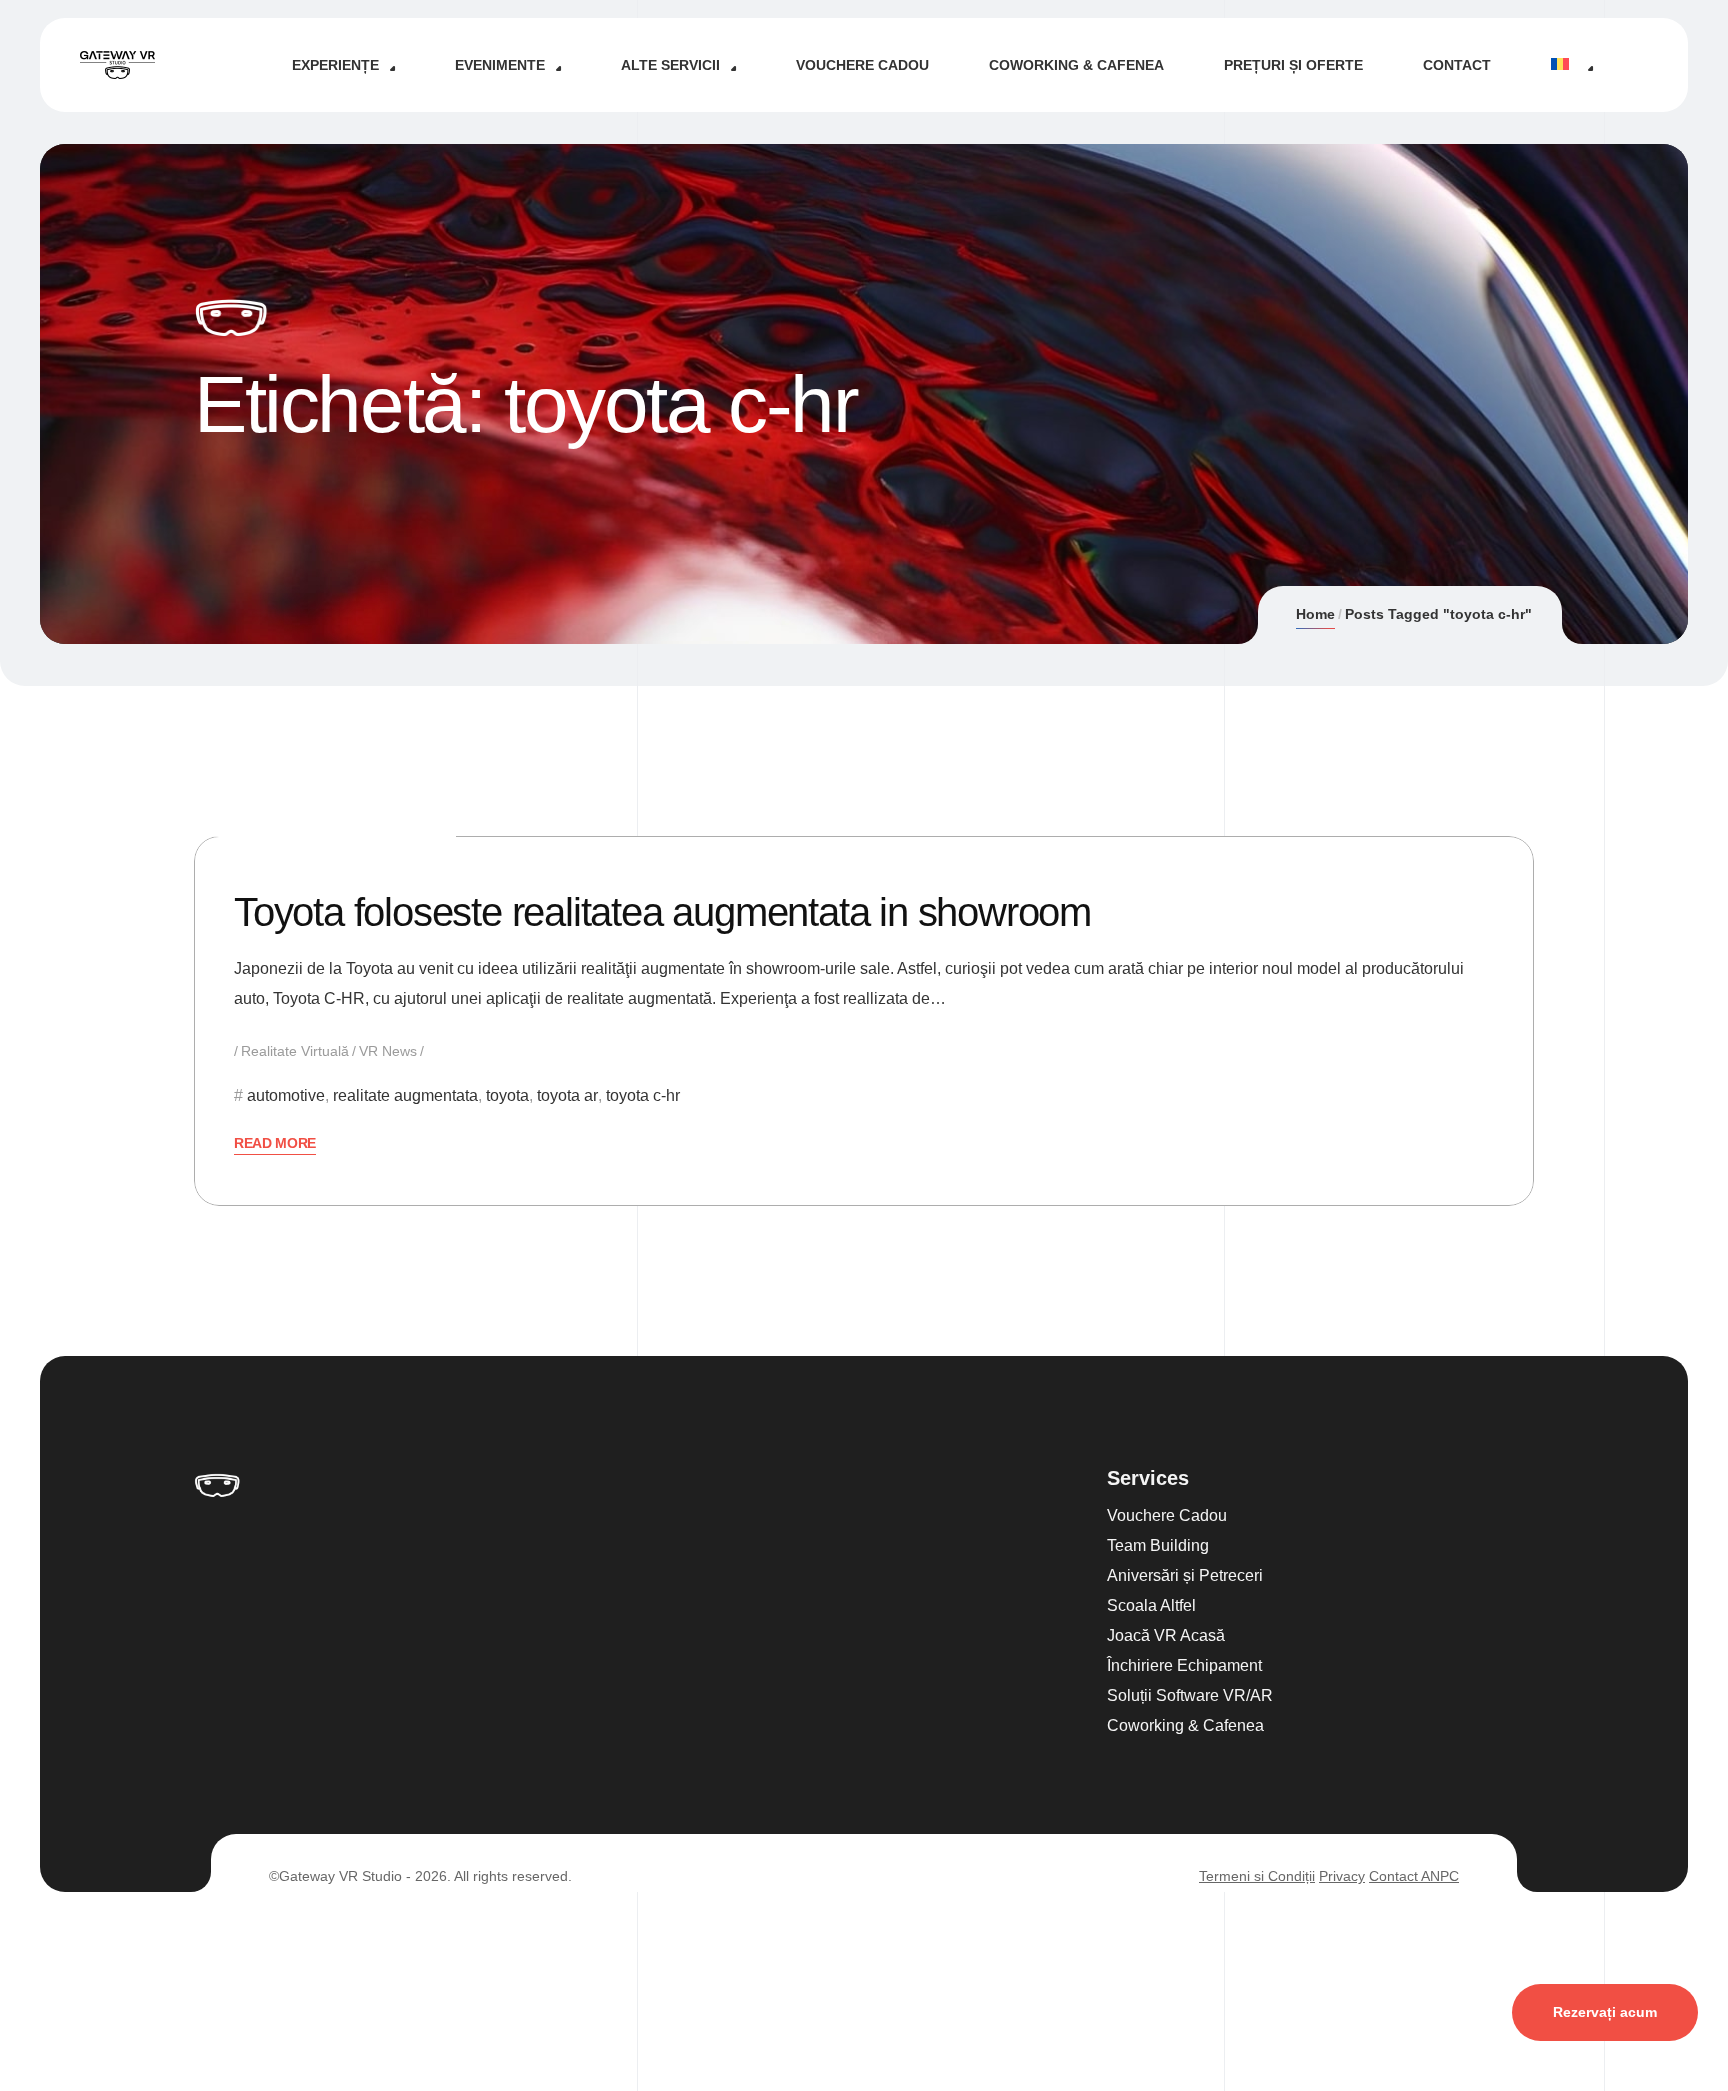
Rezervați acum (1605, 2012)
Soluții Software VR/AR (1190, 1695)
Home (1315, 614)
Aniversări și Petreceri (1185, 1575)
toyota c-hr (643, 1095)
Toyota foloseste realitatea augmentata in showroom (662, 912)
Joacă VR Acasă (1166, 1635)
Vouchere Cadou (862, 65)
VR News (388, 1051)
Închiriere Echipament (1184, 1665)
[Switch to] (1571, 65)
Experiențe (335, 65)
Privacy (1342, 1876)
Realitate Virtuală (295, 1051)
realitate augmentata (405, 1095)
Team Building (1158, 1545)
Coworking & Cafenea (1076, 65)
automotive (286, 1095)
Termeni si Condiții (1257, 1876)
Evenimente (500, 65)
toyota (507, 1095)
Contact (1457, 65)
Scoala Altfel (1151, 1605)
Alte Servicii (670, 65)
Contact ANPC (1414, 1876)
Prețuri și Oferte (1293, 65)
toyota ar (567, 1095)
